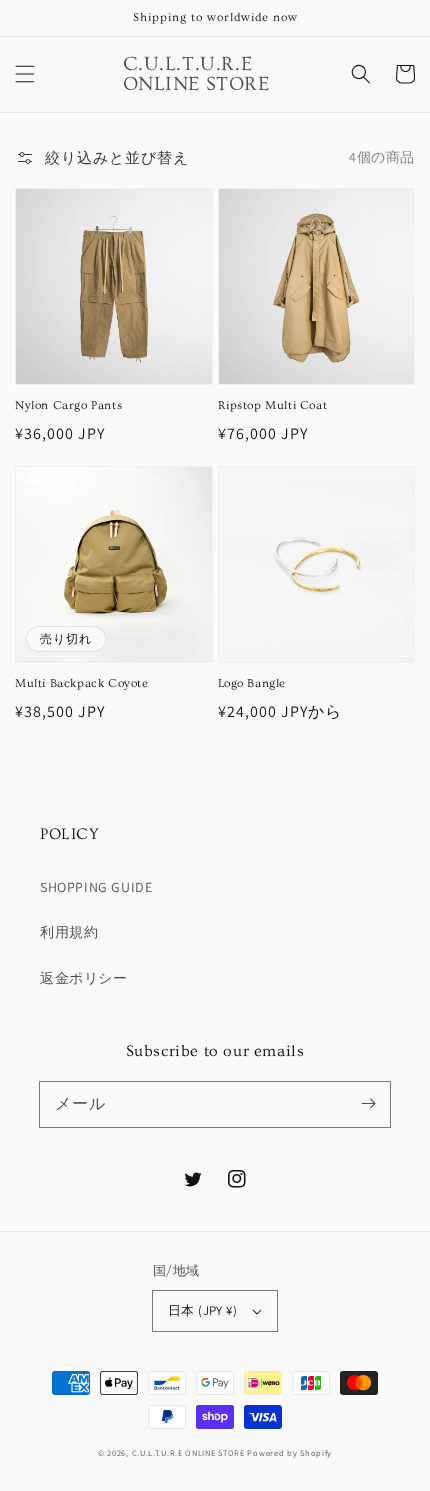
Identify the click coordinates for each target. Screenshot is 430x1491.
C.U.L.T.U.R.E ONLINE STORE (188, 1452)
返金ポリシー (84, 978)
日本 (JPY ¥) (202, 1310)
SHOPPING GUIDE (96, 887)
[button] (25, 74)
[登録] (368, 1104)
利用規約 (69, 932)
